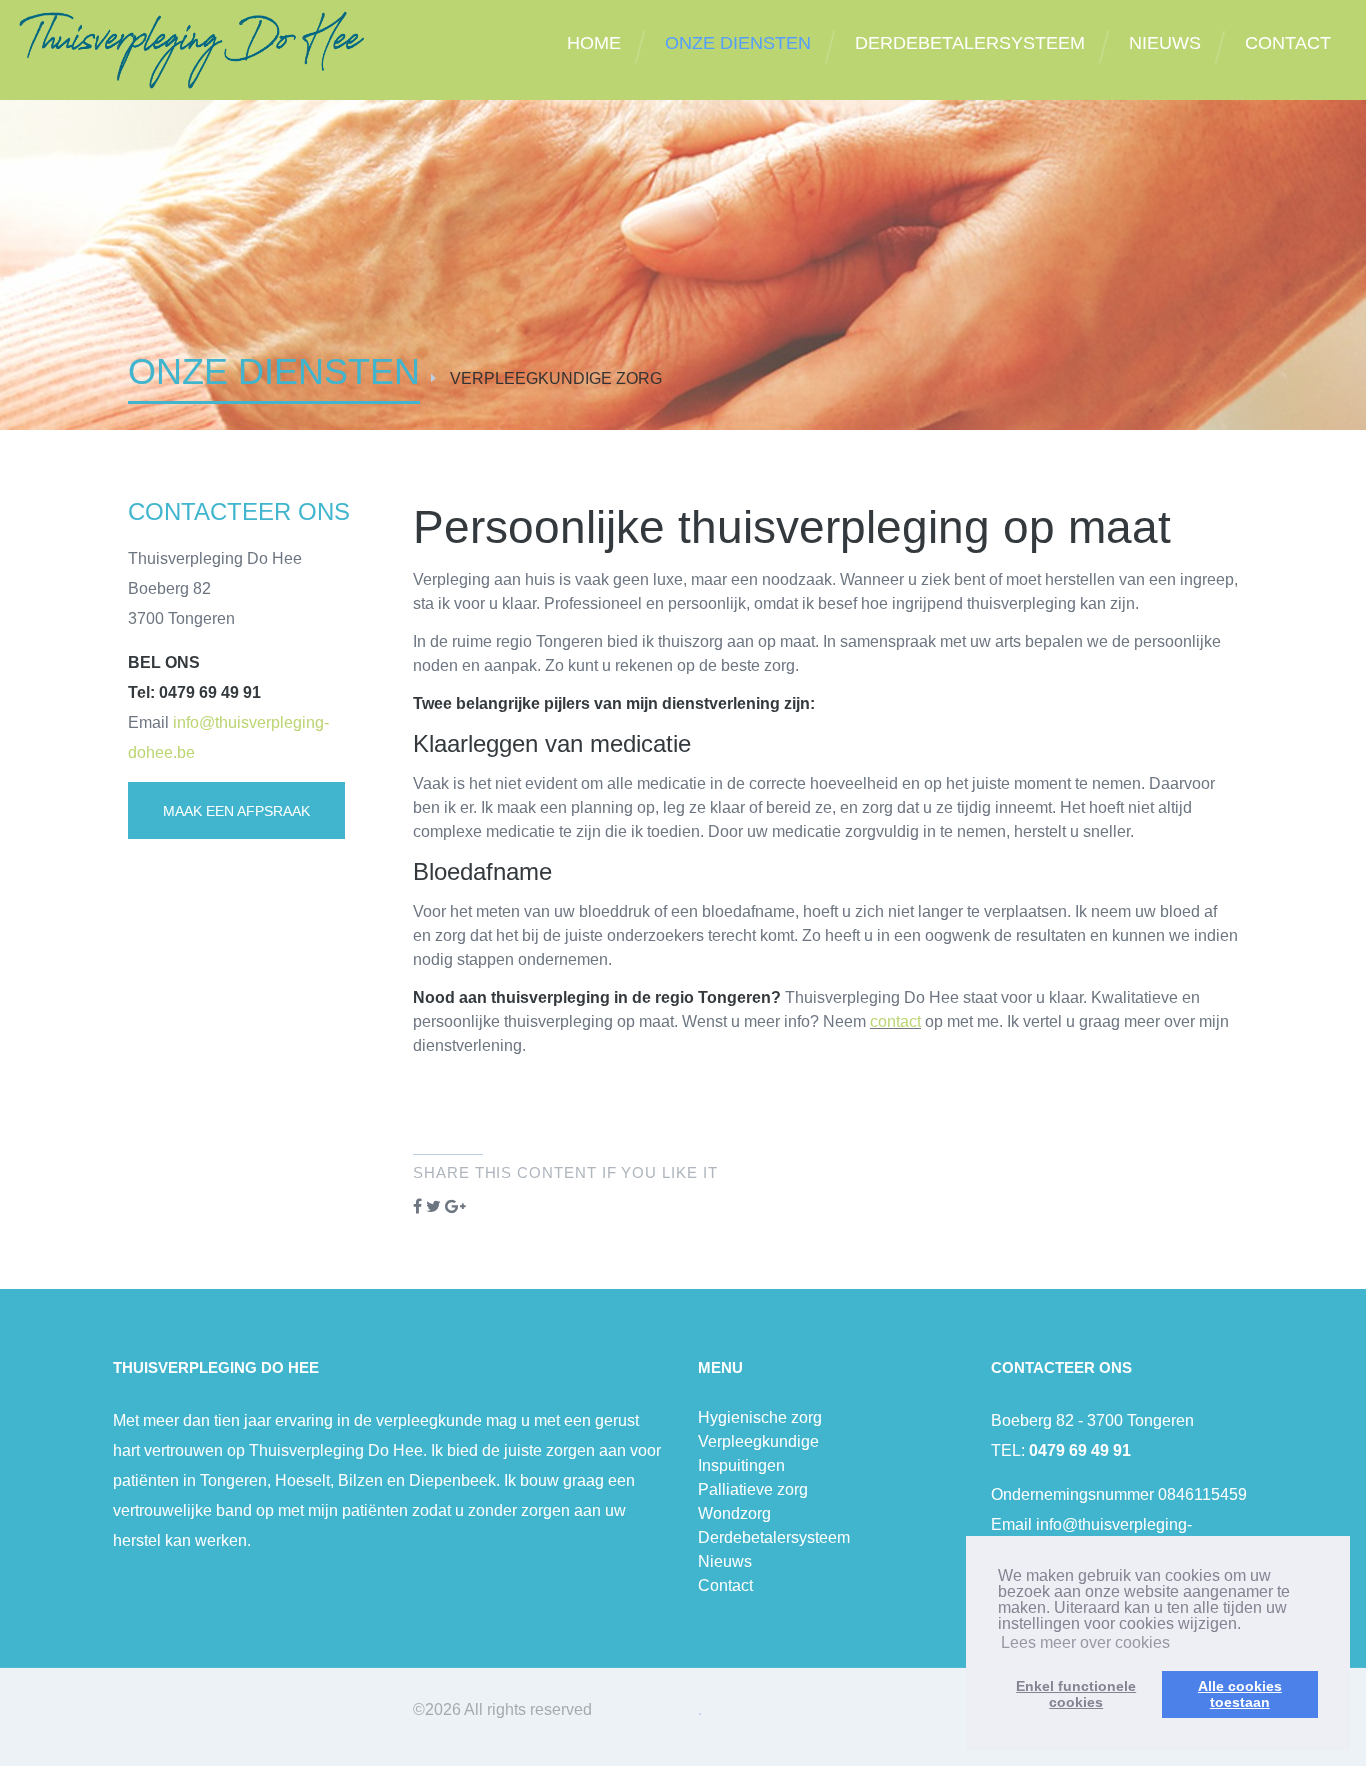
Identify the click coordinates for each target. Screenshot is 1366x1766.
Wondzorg (734, 1513)
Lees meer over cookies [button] (1085, 1642)
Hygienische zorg (760, 1417)
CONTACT (1288, 43)
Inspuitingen (741, 1465)
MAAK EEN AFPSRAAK (236, 811)
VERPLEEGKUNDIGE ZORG (556, 378)
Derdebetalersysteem (774, 1537)
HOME (594, 43)
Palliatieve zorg (753, 1489)
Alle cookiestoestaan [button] (1240, 1694)
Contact (725, 1585)
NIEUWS (1165, 43)
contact (895, 1021)
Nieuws (725, 1561)
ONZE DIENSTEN (738, 43)
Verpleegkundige (758, 1441)
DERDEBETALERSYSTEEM (970, 43)
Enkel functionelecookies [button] (1076, 1694)
